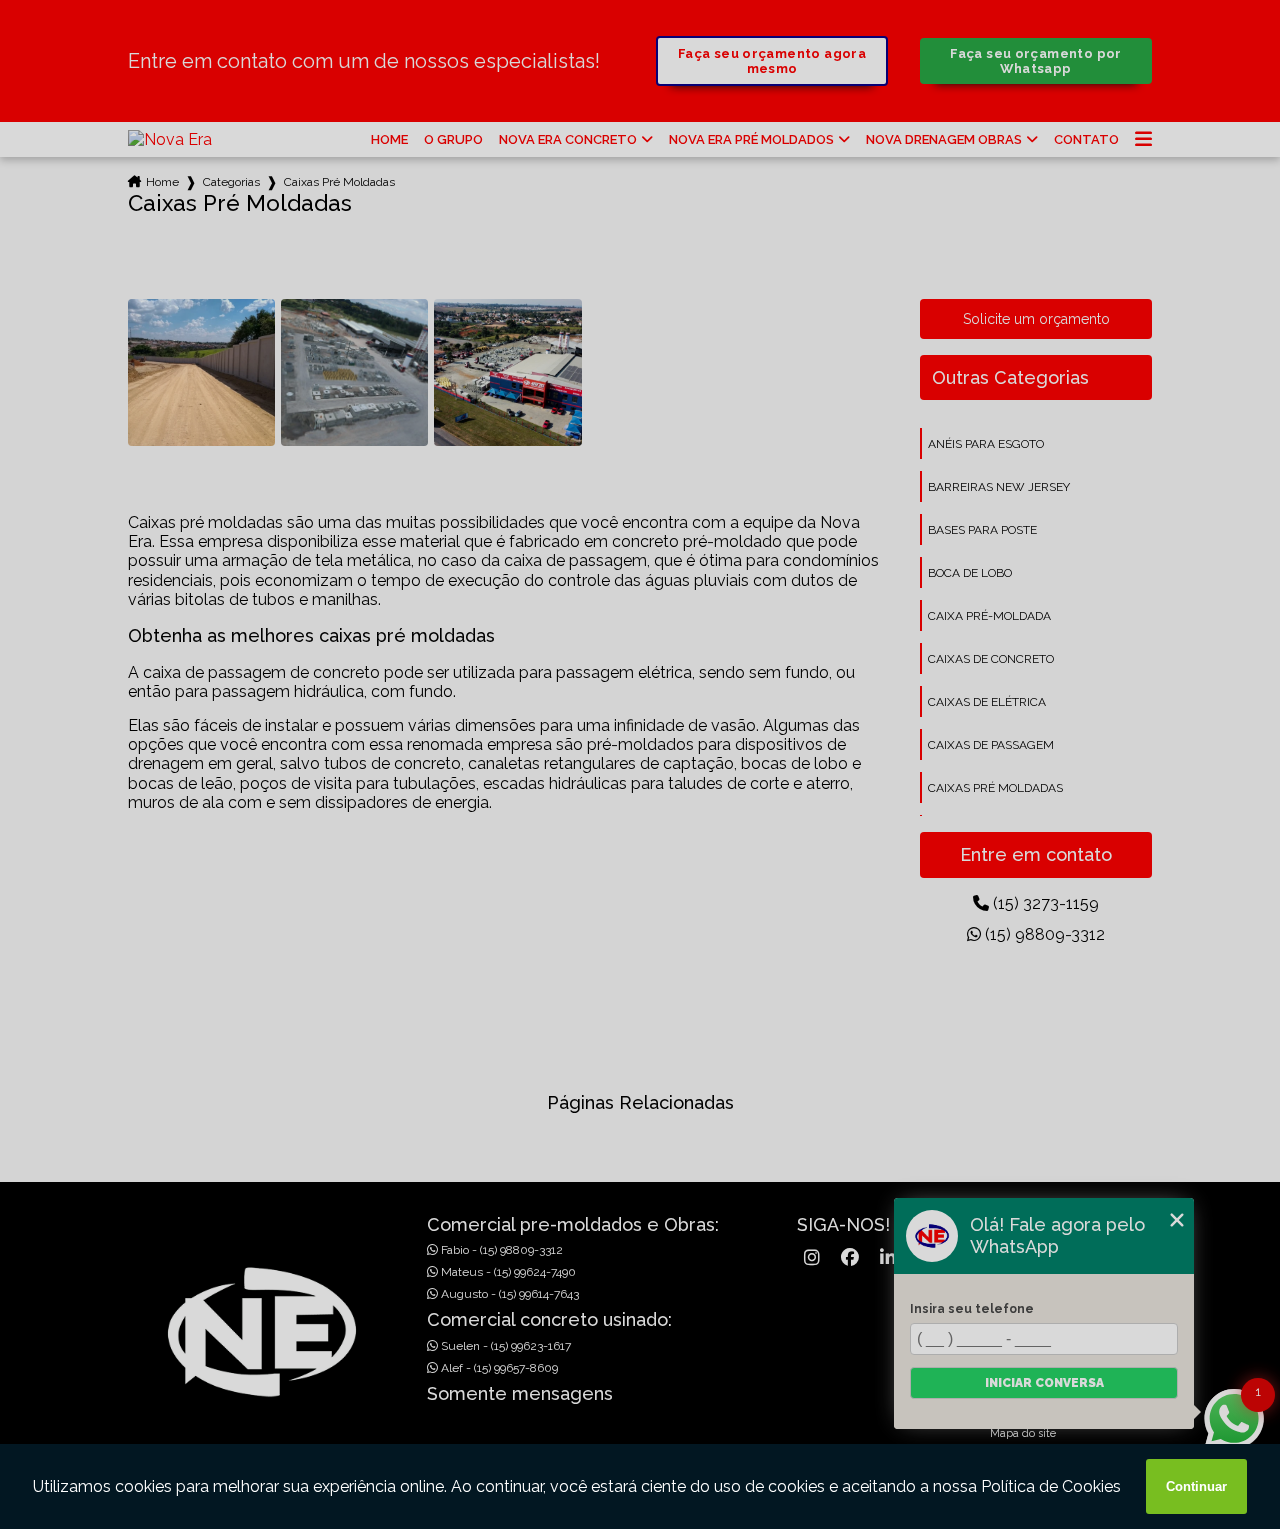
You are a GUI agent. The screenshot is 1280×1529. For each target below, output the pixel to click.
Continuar (1196, 1486)
